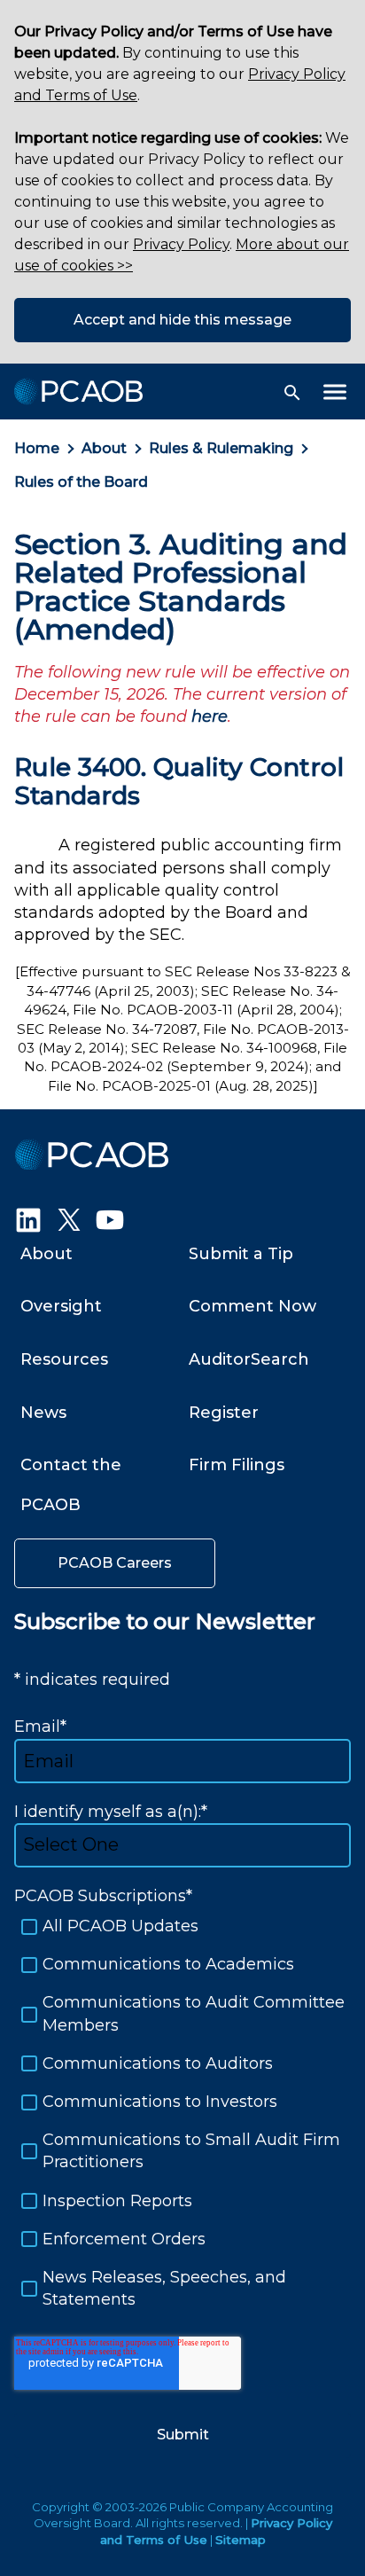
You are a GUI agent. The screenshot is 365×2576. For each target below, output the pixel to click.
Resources (64, 1359)
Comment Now (252, 1306)
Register (224, 1413)
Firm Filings (237, 1465)
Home (37, 448)
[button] (292, 393)
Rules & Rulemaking (221, 448)
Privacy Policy (181, 244)
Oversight (61, 1306)
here (210, 716)
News (43, 1413)
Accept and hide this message (182, 320)
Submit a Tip (241, 1254)
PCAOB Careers (115, 1563)
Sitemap (241, 2540)
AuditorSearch (249, 1359)
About (104, 448)
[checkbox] (182, 2113)
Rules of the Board (81, 482)
